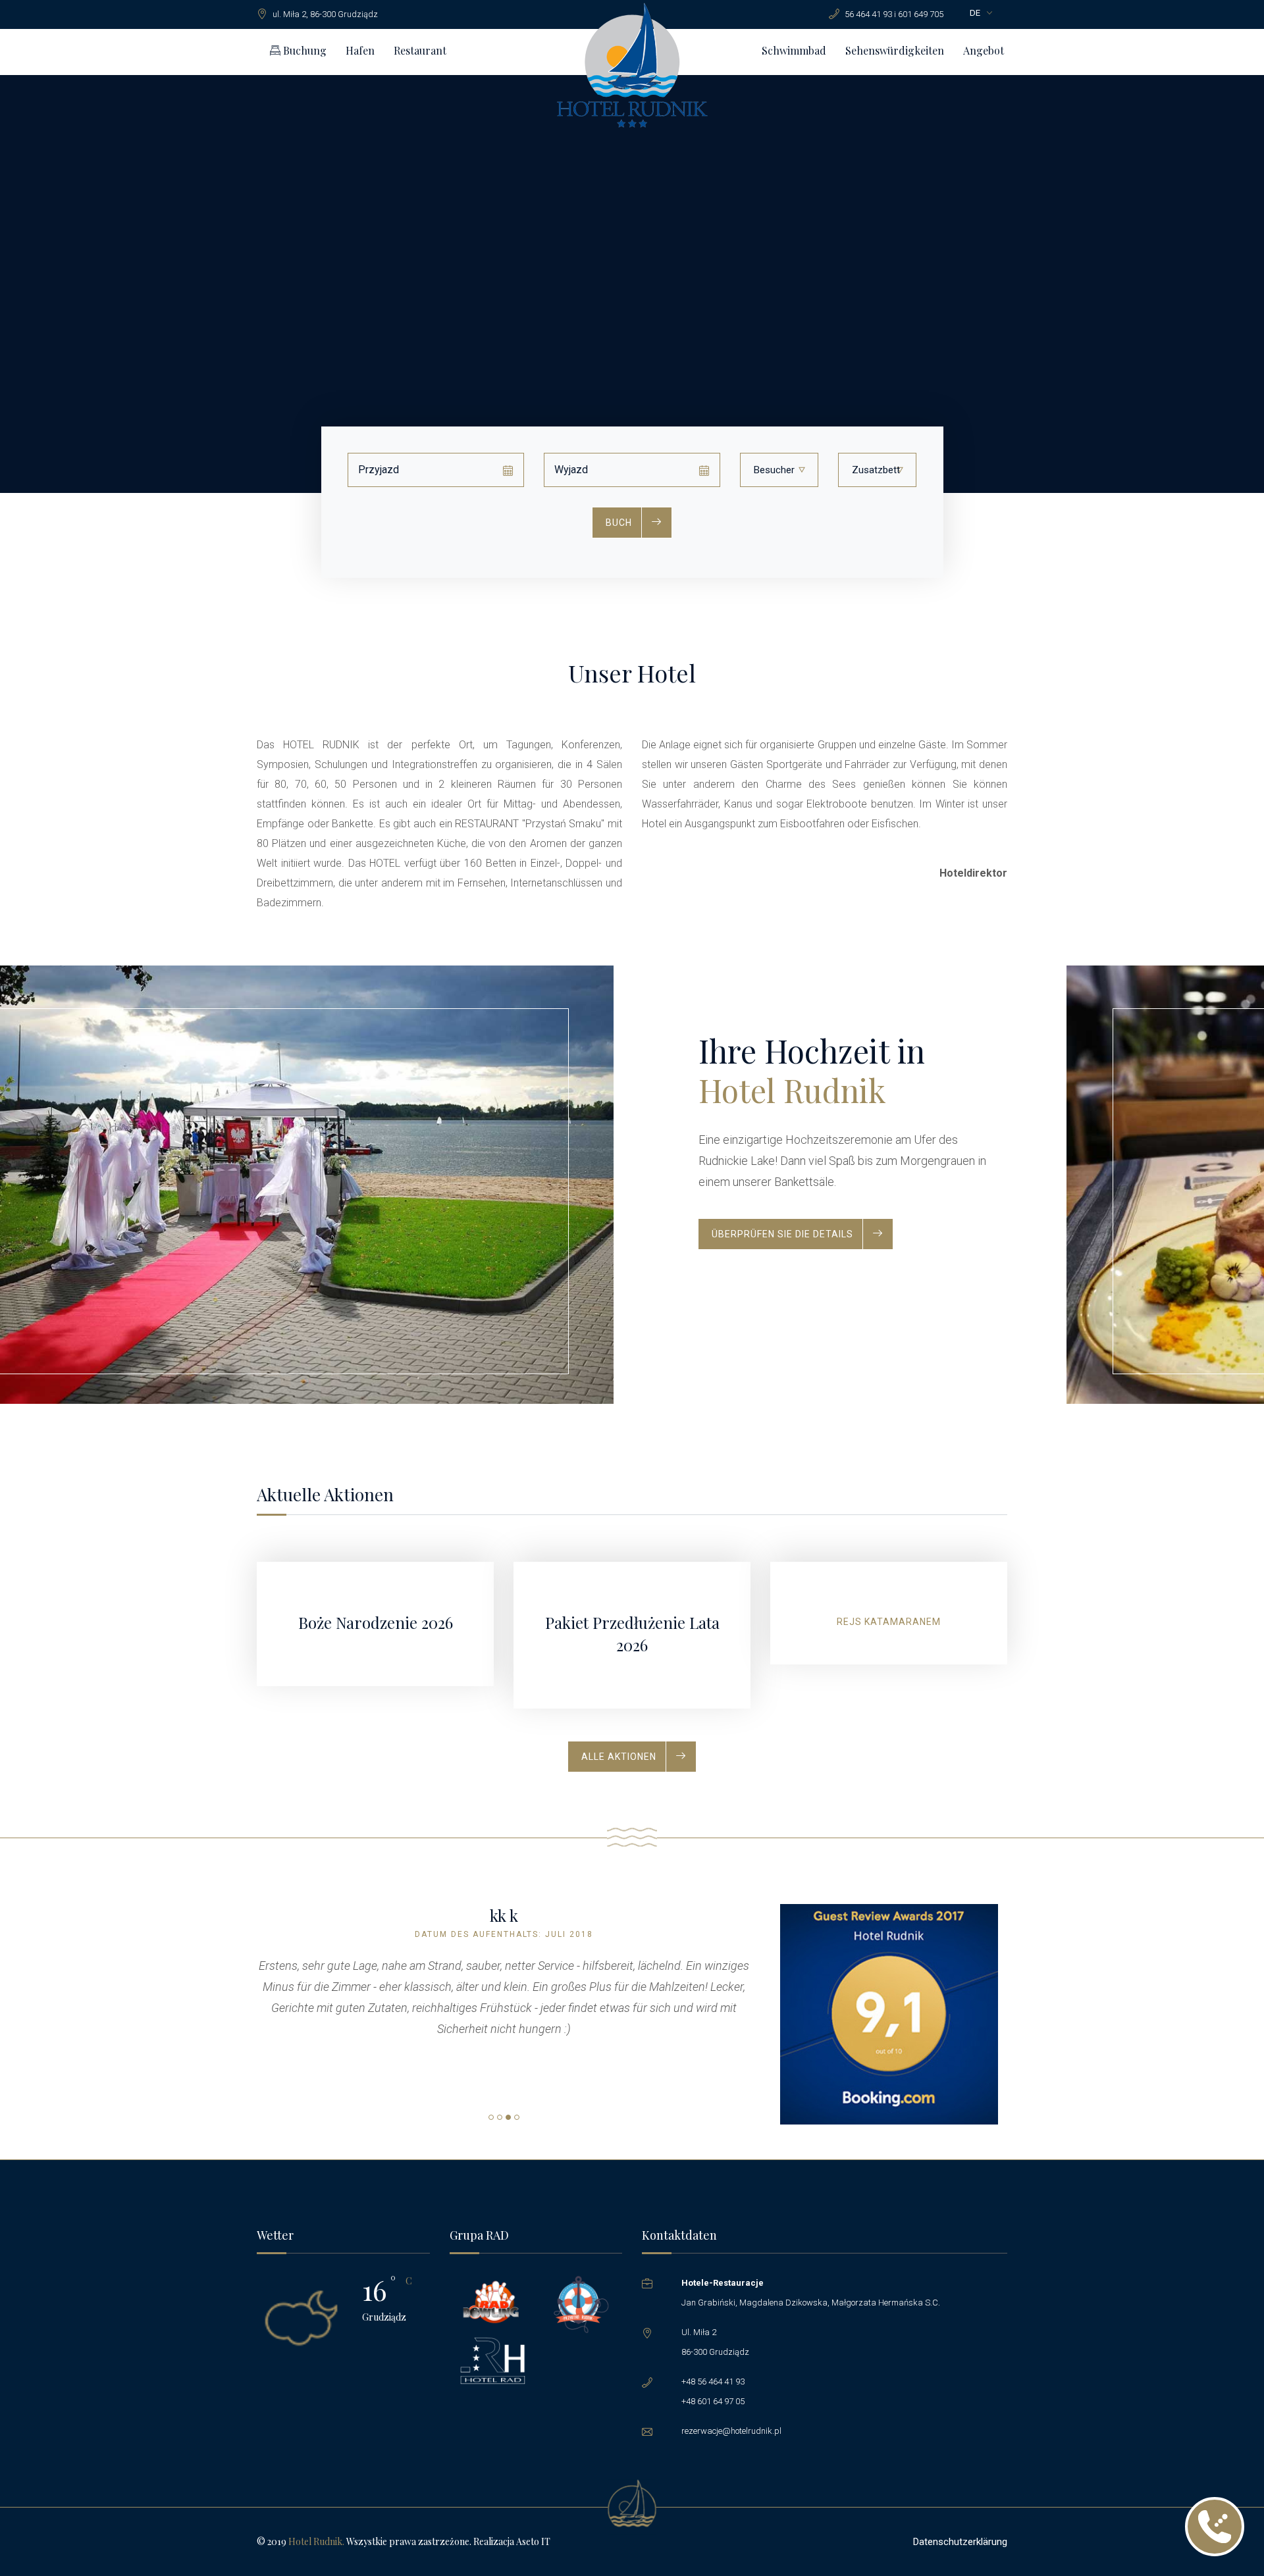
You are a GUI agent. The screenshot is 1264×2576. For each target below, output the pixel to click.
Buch (619, 523)
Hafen (360, 50)
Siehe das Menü (752, 1316)
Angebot (984, 50)
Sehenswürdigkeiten (895, 50)
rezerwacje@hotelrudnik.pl (731, 2431)
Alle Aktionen (619, 1757)
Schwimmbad (794, 50)
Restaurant (420, 50)
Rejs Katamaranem (889, 1622)
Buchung (303, 50)
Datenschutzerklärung (960, 2542)
